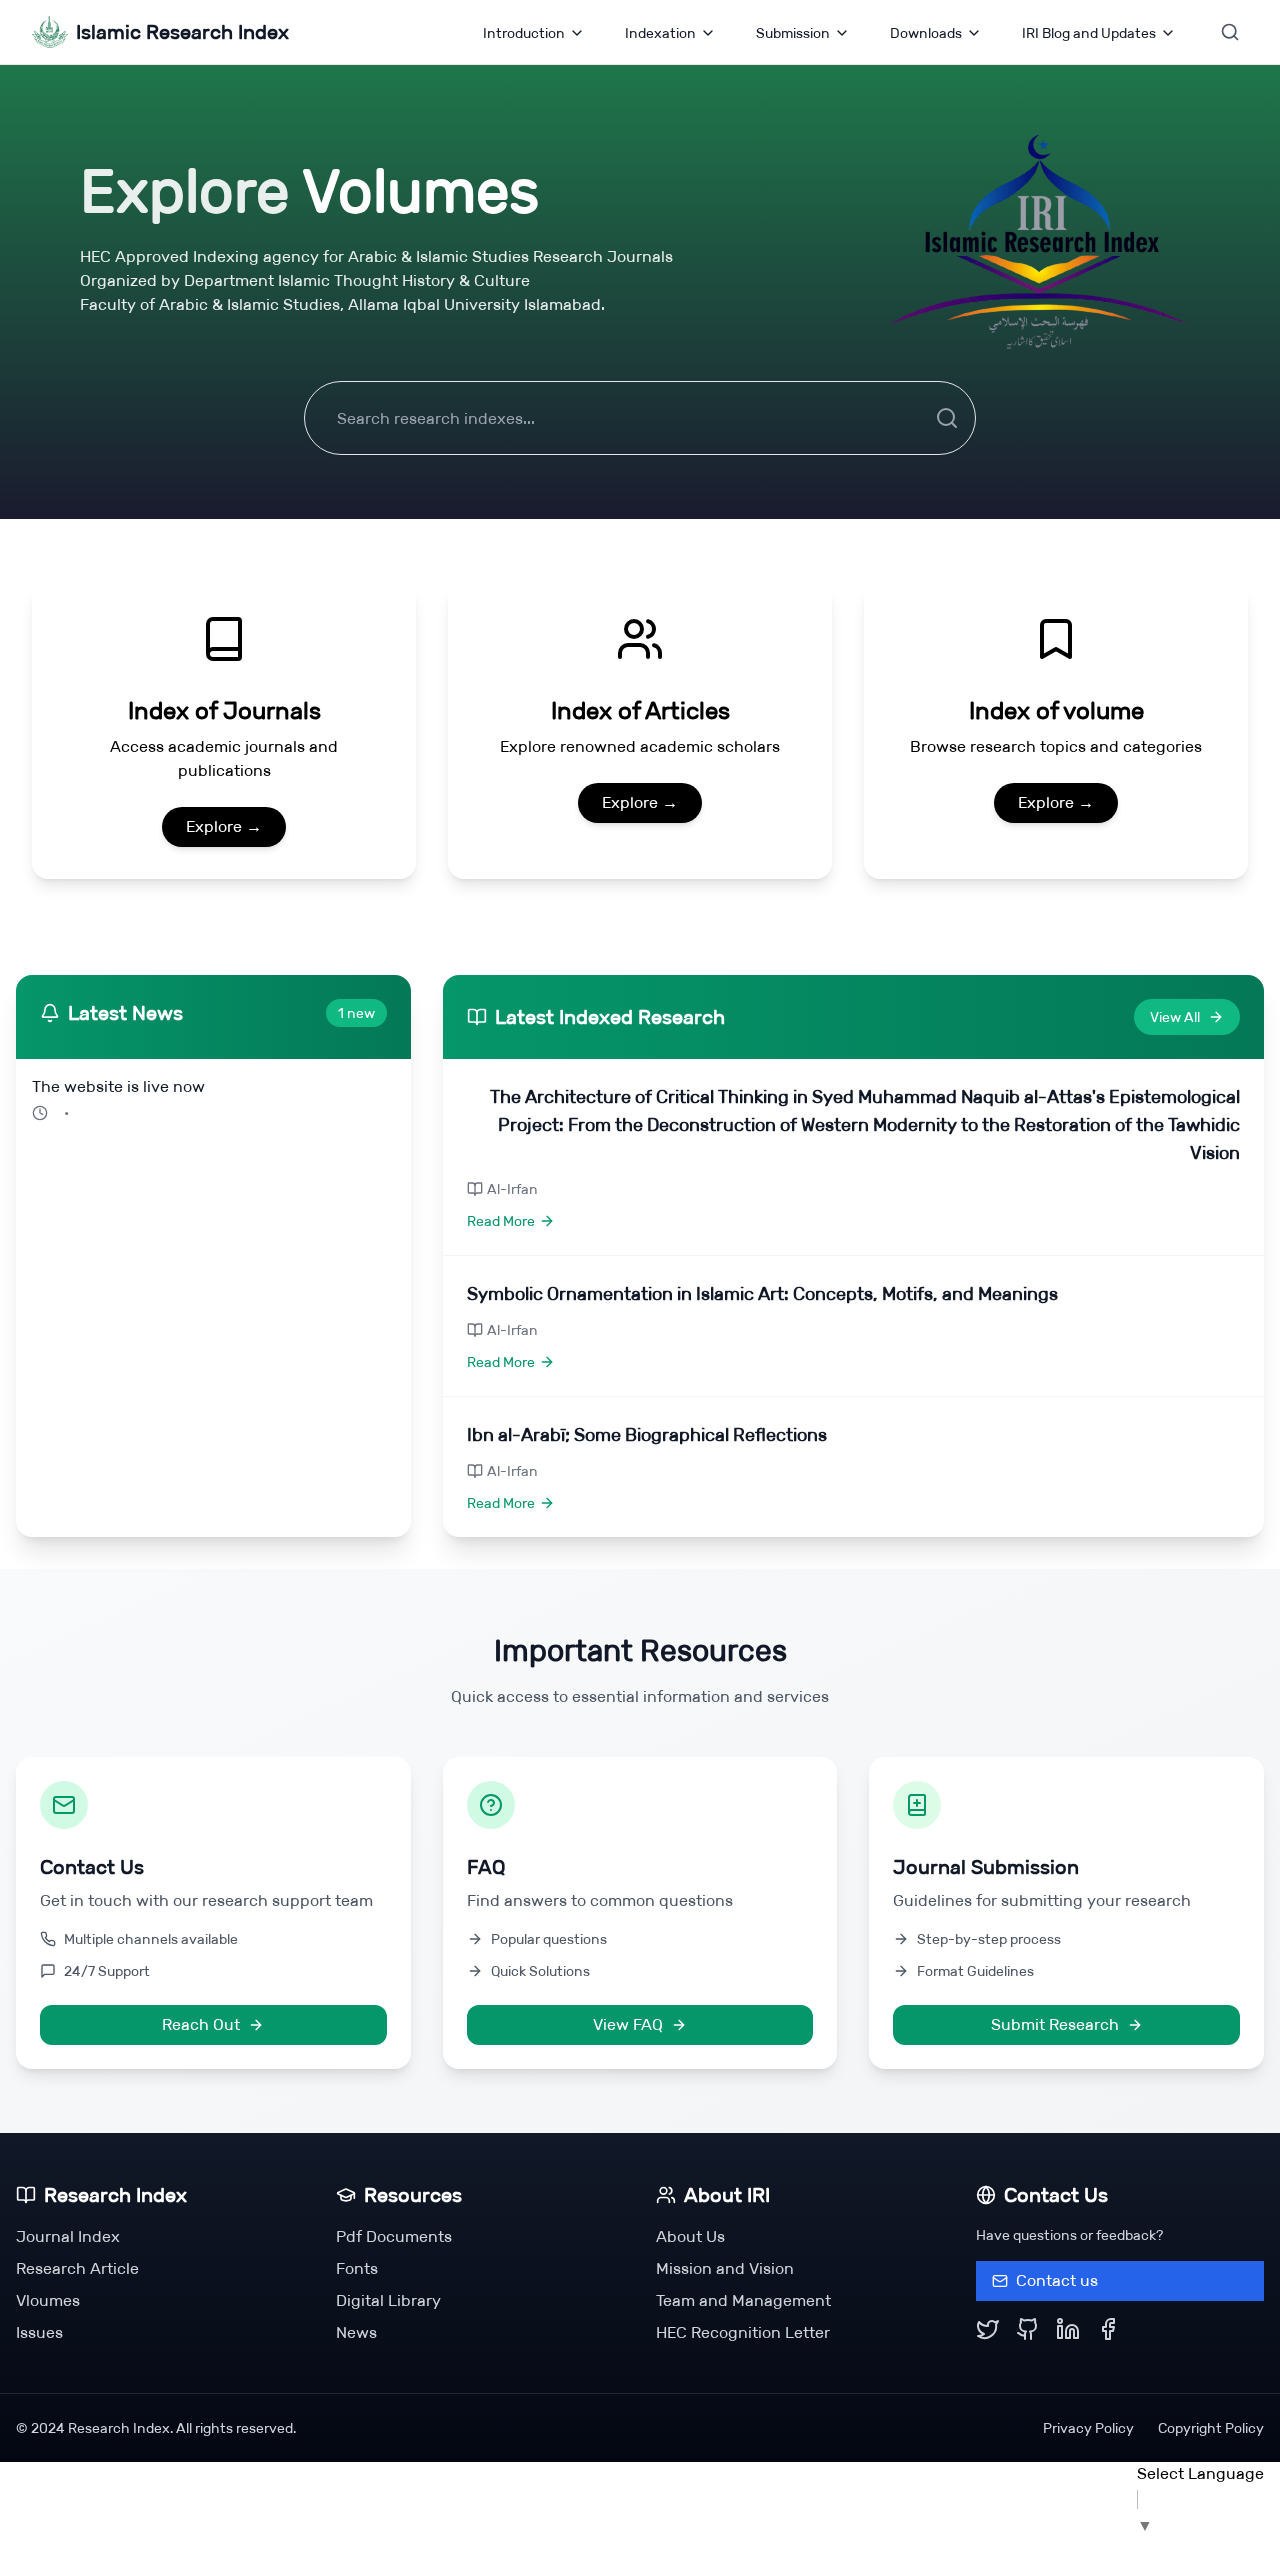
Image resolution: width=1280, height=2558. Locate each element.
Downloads (926, 33)
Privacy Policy (1088, 2428)
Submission (793, 33)
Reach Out (201, 2024)
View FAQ (628, 2024)
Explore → (224, 826)
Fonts (357, 2268)
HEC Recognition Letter (743, 2332)
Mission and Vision (725, 2268)
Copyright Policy (1211, 2428)
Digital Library (388, 2300)
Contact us (1057, 2280)
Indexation (660, 33)
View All (1175, 1017)
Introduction (524, 33)
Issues (39, 2332)
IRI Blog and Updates (1089, 33)
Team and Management (743, 2300)
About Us (690, 2236)
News (356, 2332)
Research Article (77, 2268)
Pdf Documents (394, 2236)
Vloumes (48, 2300)
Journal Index (68, 2236)
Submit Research (1055, 2024)
